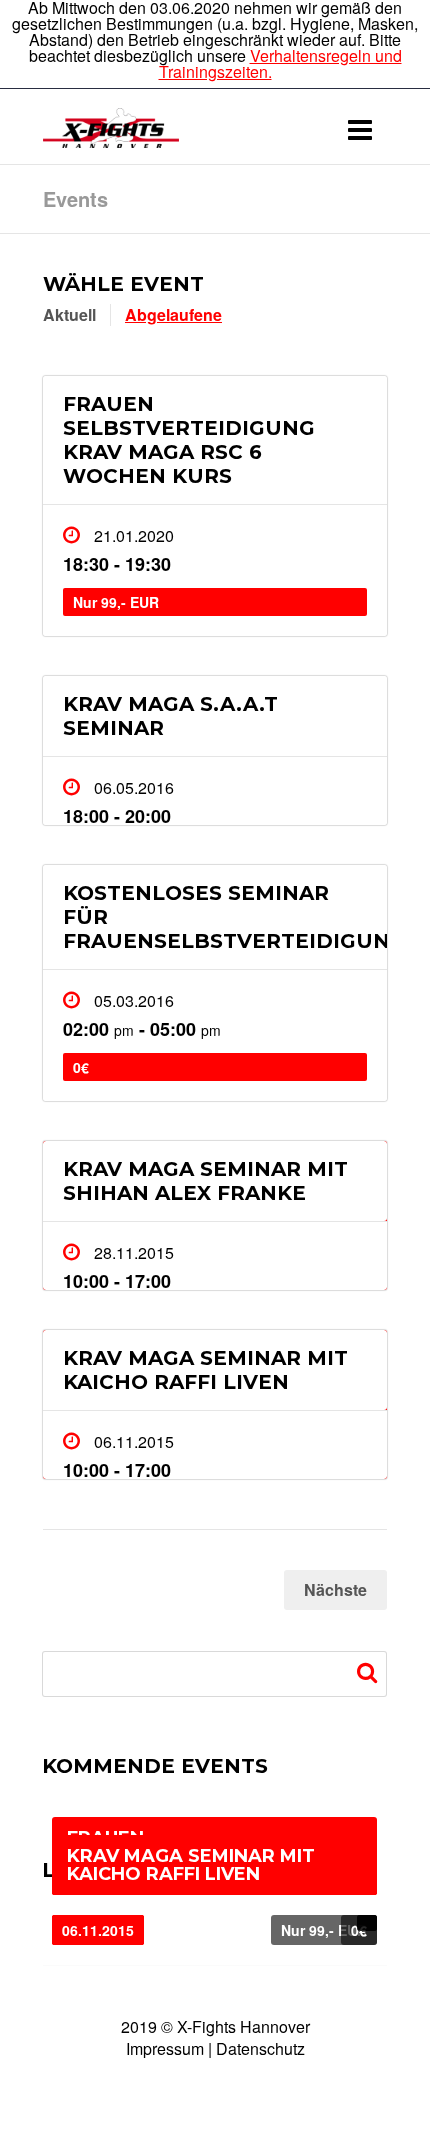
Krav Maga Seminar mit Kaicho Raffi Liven (205, 1370)
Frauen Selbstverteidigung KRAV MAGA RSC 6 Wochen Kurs (189, 440)
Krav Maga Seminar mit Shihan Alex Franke (205, 1181)
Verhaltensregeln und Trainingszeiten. (280, 63)
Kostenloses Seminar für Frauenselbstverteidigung (225, 917)
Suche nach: (369, 1673)
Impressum (165, 2048)
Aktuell (69, 314)
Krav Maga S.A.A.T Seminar (170, 716)
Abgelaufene (173, 314)
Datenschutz (260, 2048)
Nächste (335, 1589)
